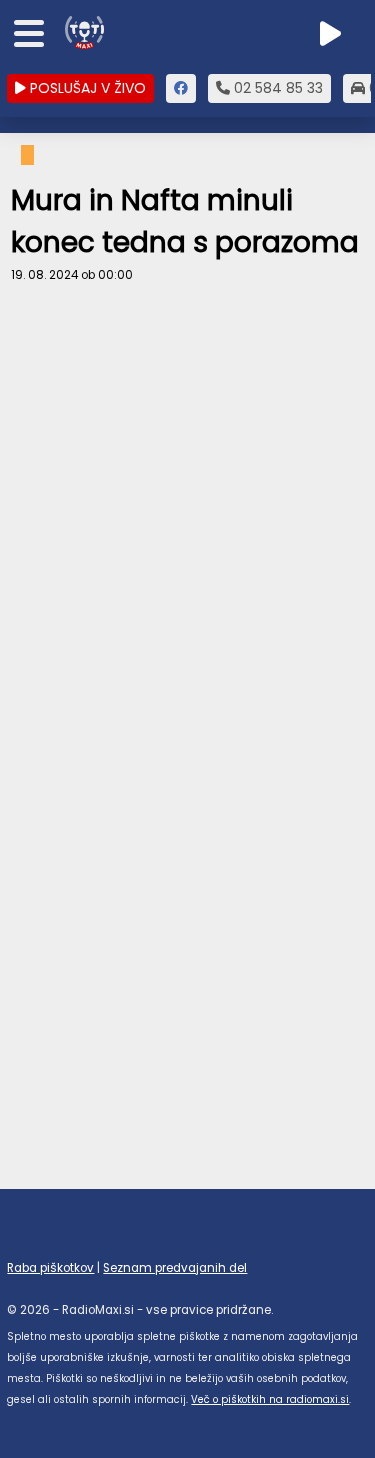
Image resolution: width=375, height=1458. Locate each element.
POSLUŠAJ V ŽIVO (86, 88)
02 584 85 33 (276, 88)
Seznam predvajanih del (175, 1268)
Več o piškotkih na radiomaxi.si (270, 1399)
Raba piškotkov (50, 1268)
